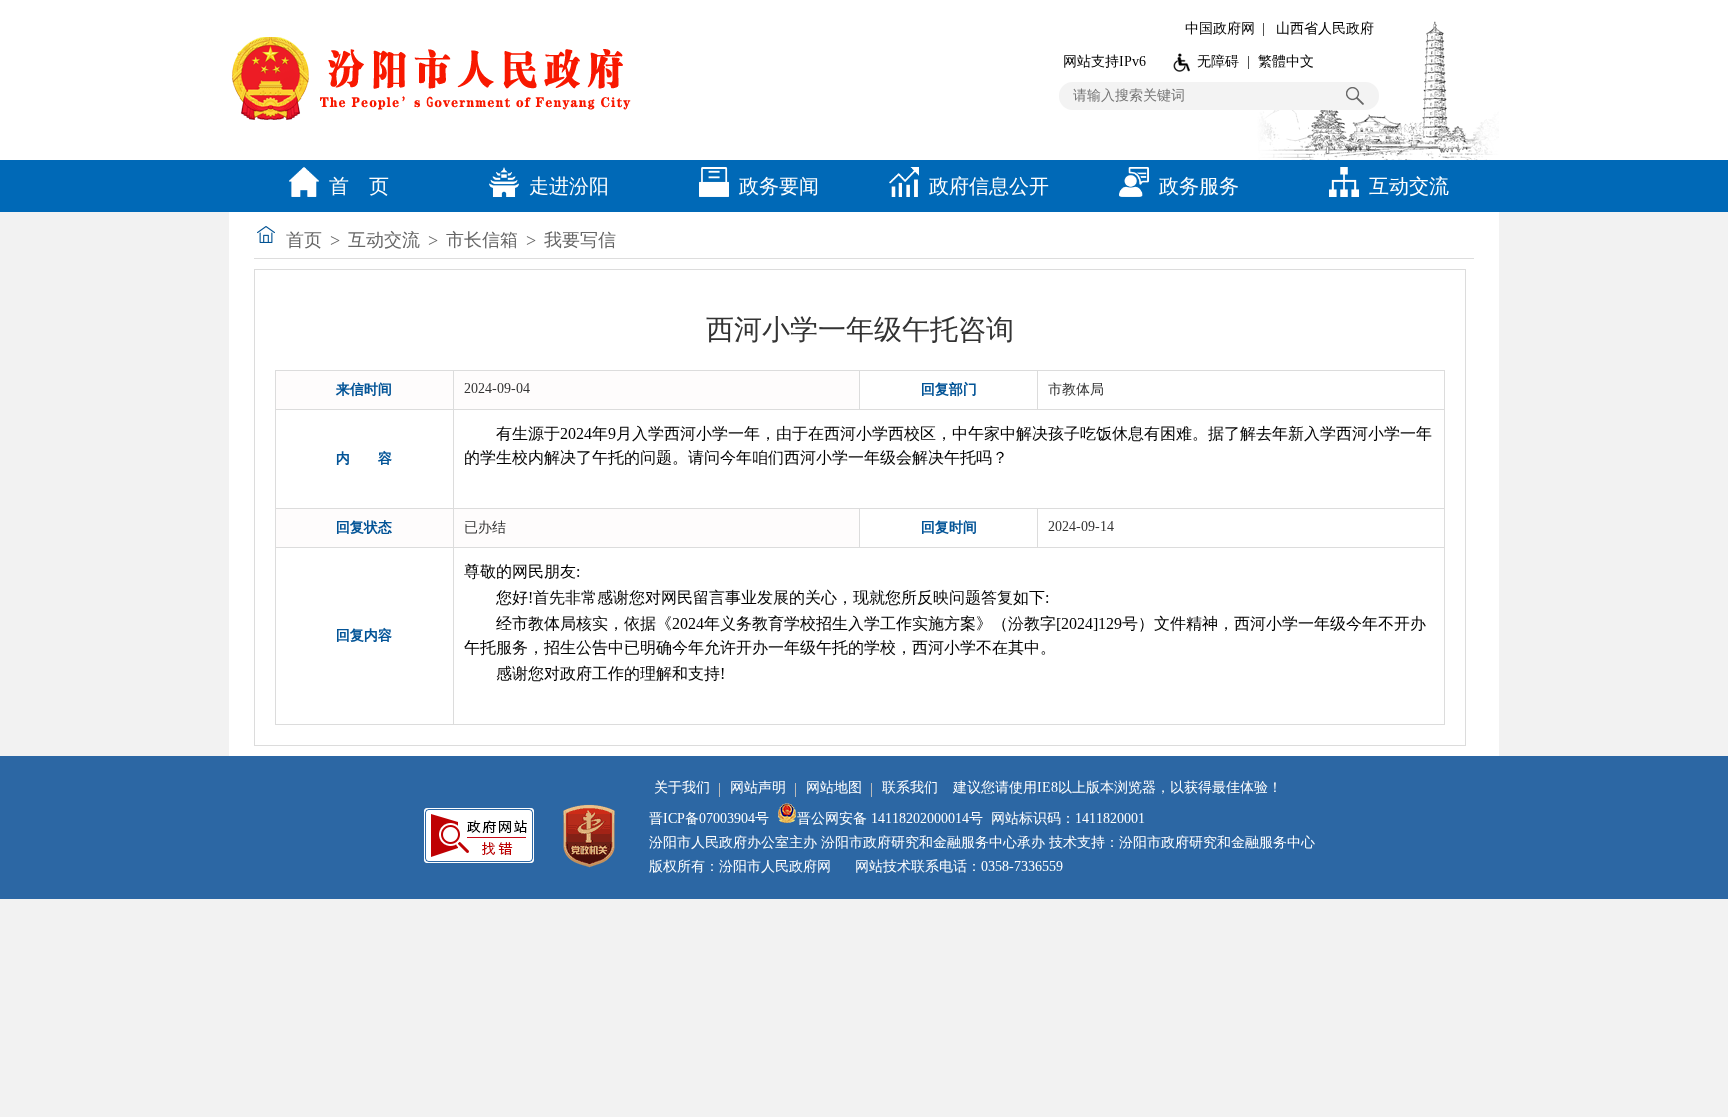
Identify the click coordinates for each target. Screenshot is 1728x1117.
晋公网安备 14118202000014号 (890, 818)
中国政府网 (1220, 28)
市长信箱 (482, 240)
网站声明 (758, 787)
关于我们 (682, 787)
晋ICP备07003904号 (709, 818)
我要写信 (580, 240)
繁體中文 (1286, 61)
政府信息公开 (989, 186)
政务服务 (1199, 186)
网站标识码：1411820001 (1068, 818)
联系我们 (910, 787)
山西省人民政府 (1325, 28)
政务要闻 (779, 186)
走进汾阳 (569, 186)
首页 (304, 240)
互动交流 (1409, 186)
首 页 (359, 186)
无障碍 (1218, 61)
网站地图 (834, 787)
